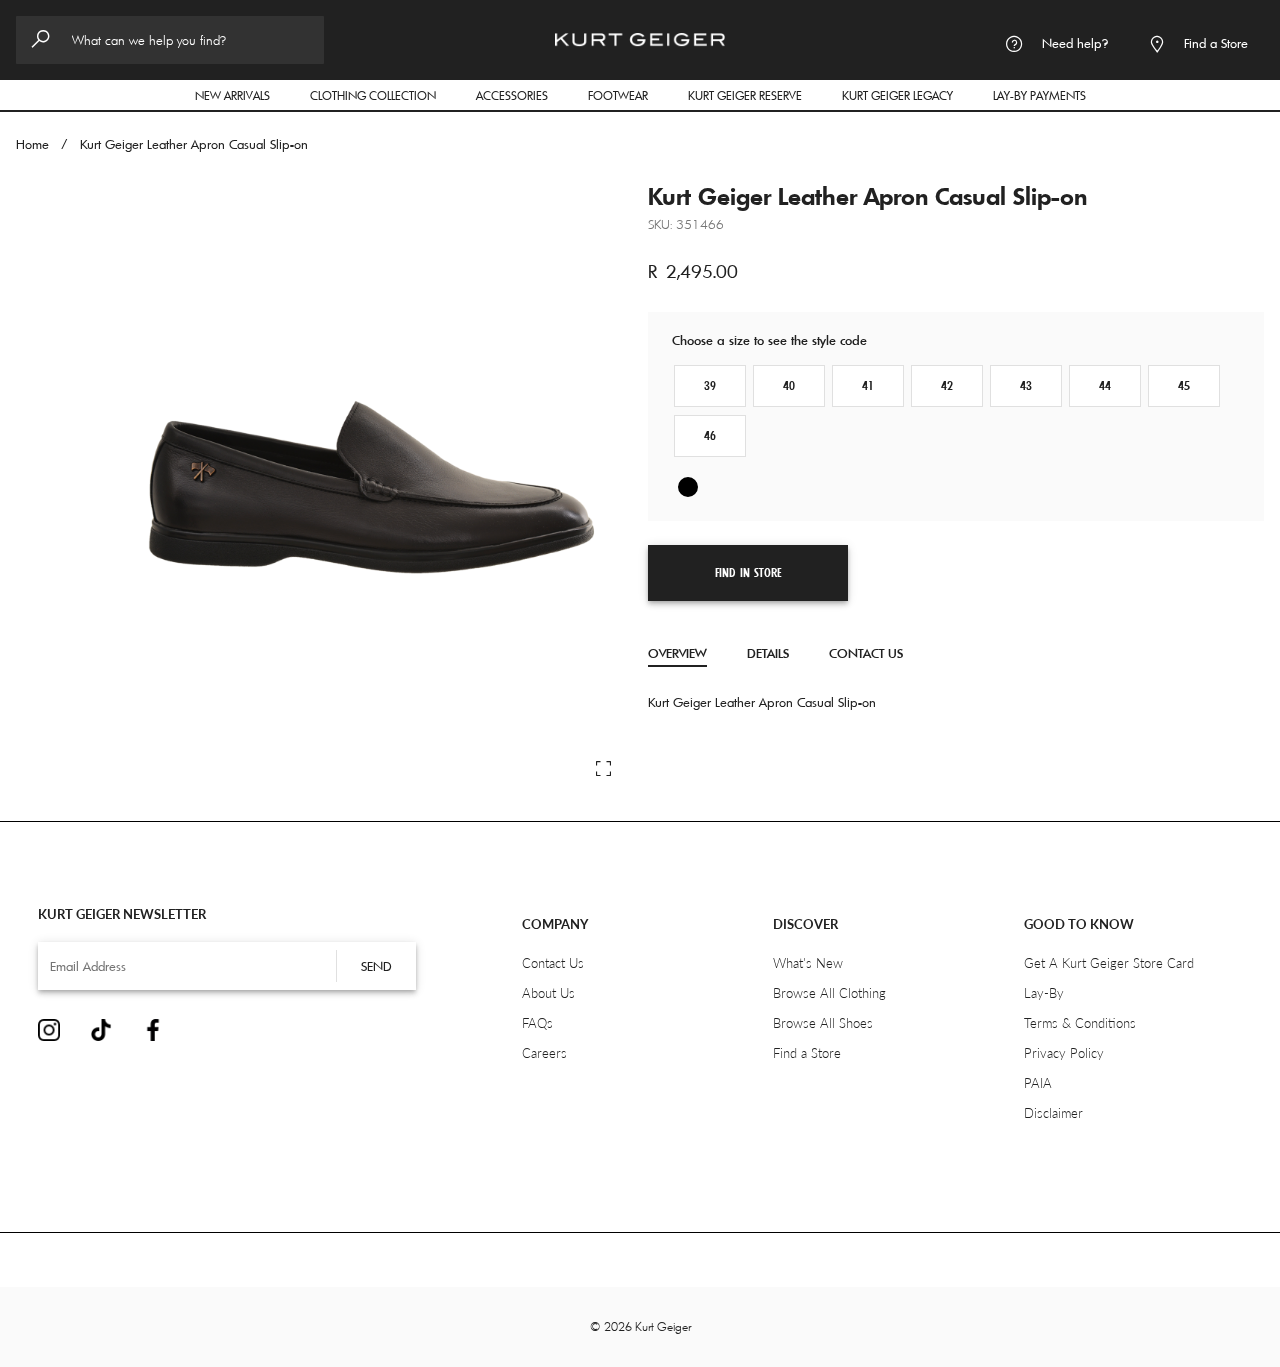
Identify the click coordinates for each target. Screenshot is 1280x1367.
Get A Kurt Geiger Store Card (1109, 963)
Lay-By (1044, 993)
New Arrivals (232, 95)
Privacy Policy (1064, 1053)
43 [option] (1026, 386)
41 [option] (868, 386)
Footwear (628, 95)
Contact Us (866, 653)
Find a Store (807, 1053)
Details (768, 653)
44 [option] (1105, 386)
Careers (544, 1053)
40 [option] (789, 386)
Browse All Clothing (829, 993)
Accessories (522, 95)
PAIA (1038, 1083)
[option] (688, 487)
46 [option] (710, 436)
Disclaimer (1053, 1113)
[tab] (677, 654)
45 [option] (1184, 386)
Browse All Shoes (823, 1023)
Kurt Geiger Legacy (907, 95)
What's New (808, 963)
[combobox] (170, 40)
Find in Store (748, 573)
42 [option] (947, 386)
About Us (548, 993)
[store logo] (640, 31)
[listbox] (956, 489)
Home (32, 144)
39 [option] (710, 386)
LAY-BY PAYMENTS (1039, 95)
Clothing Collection (383, 95)
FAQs (537, 1023)
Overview (677, 653)
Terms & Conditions (1080, 1023)
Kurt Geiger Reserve (745, 95)
